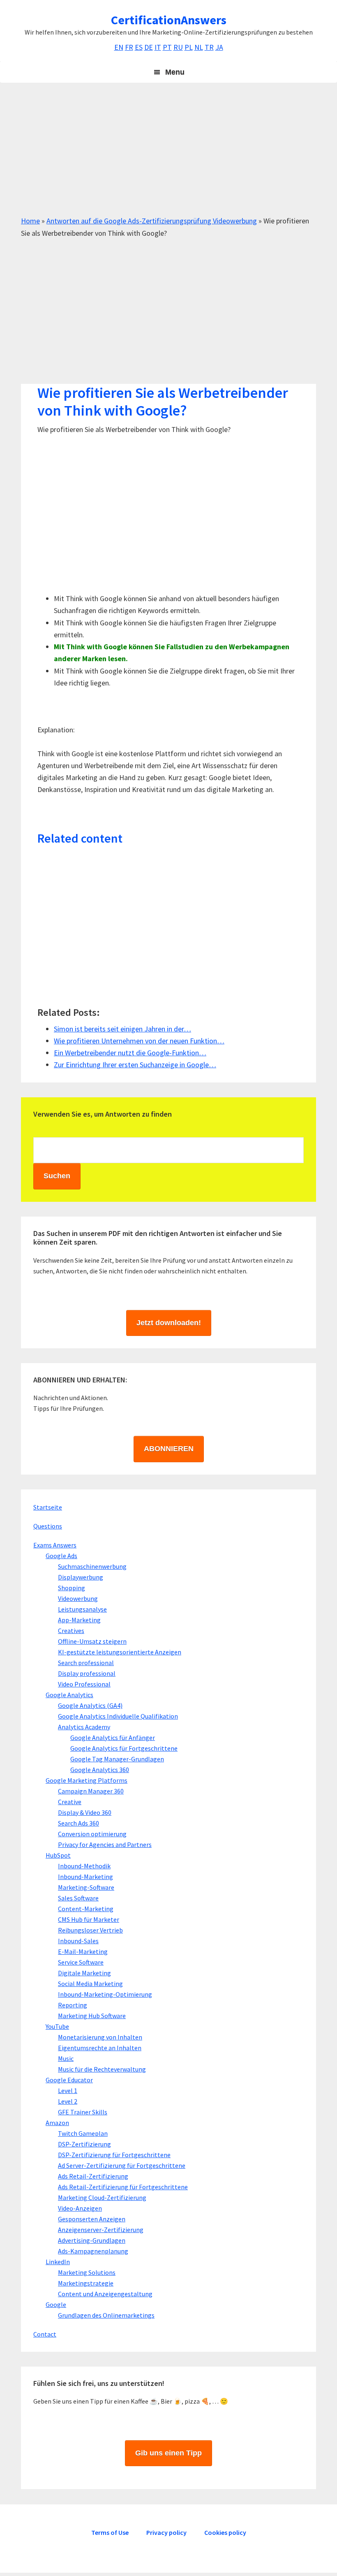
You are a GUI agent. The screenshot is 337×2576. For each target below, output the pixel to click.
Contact (45, 2334)
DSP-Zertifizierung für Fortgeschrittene (114, 2155)
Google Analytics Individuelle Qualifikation (118, 1716)
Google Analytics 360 (100, 1770)
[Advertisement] (168, 157)
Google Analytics (69, 1695)
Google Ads (61, 1556)
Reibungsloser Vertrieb (90, 1930)
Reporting (73, 2005)
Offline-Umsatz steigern (92, 1641)
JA (219, 47)
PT (167, 47)
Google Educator (69, 2080)
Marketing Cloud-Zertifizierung (102, 2197)
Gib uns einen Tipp (168, 2453)
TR (209, 47)
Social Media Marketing (90, 1984)
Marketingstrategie (86, 2283)
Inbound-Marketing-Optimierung (105, 1994)
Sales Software (78, 1898)
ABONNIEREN (169, 1449)
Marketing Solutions (87, 2272)
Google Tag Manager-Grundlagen (117, 1759)
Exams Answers (55, 1545)
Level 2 (68, 2101)
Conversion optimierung (92, 1834)
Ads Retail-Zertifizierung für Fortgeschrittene (123, 2187)
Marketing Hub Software (92, 2016)
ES (139, 47)
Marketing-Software (86, 1887)
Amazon (57, 2123)
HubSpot (58, 1855)
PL (189, 47)
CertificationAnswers (169, 20)
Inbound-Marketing (85, 1877)
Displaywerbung (81, 1577)
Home (30, 221)
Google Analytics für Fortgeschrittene (124, 1748)
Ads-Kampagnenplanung (93, 2251)
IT (158, 47)
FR (129, 47)
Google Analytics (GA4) (90, 1705)
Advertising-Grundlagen (92, 2240)
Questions (48, 1526)
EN (119, 47)
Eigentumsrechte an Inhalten (100, 2048)
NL (199, 47)
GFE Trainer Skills (83, 2112)
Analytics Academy (84, 1727)
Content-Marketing (86, 1909)
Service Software (81, 1962)
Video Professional (84, 1684)
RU (178, 47)
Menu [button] (175, 72)
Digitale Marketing (84, 1973)
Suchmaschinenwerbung (92, 1566)
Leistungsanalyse (82, 1609)
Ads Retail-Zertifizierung (93, 2176)
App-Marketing (79, 1620)
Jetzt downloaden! (169, 1323)
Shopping (72, 1588)
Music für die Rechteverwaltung (102, 2069)
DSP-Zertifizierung (84, 2144)
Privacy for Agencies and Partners (105, 1844)
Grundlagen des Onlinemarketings (106, 2315)
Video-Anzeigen (80, 2208)
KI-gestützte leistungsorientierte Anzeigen (120, 1652)
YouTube (57, 2026)
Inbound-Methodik (84, 1866)
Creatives (71, 1631)
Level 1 (68, 2091)
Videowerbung (78, 1598)
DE (149, 47)
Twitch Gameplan (83, 2133)
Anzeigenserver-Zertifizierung (101, 2230)
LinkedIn (58, 2262)
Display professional (87, 1673)
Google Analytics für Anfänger (113, 1737)
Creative (70, 1802)
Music (66, 2058)
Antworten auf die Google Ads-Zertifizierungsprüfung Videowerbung (152, 221)
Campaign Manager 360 (91, 1791)
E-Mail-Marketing (83, 1951)
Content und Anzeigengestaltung (105, 2294)
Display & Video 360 (85, 1812)
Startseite (48, 1507)
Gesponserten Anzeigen (92, 2219)
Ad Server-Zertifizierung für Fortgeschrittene (122, 2165)
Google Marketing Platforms (87, 1780)
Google (56, 2304)
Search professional (86, 1663)
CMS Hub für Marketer (89, 1919)
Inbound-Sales (78, 1941)
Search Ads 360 (78, 1823)
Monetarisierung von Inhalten (100, 2037)
